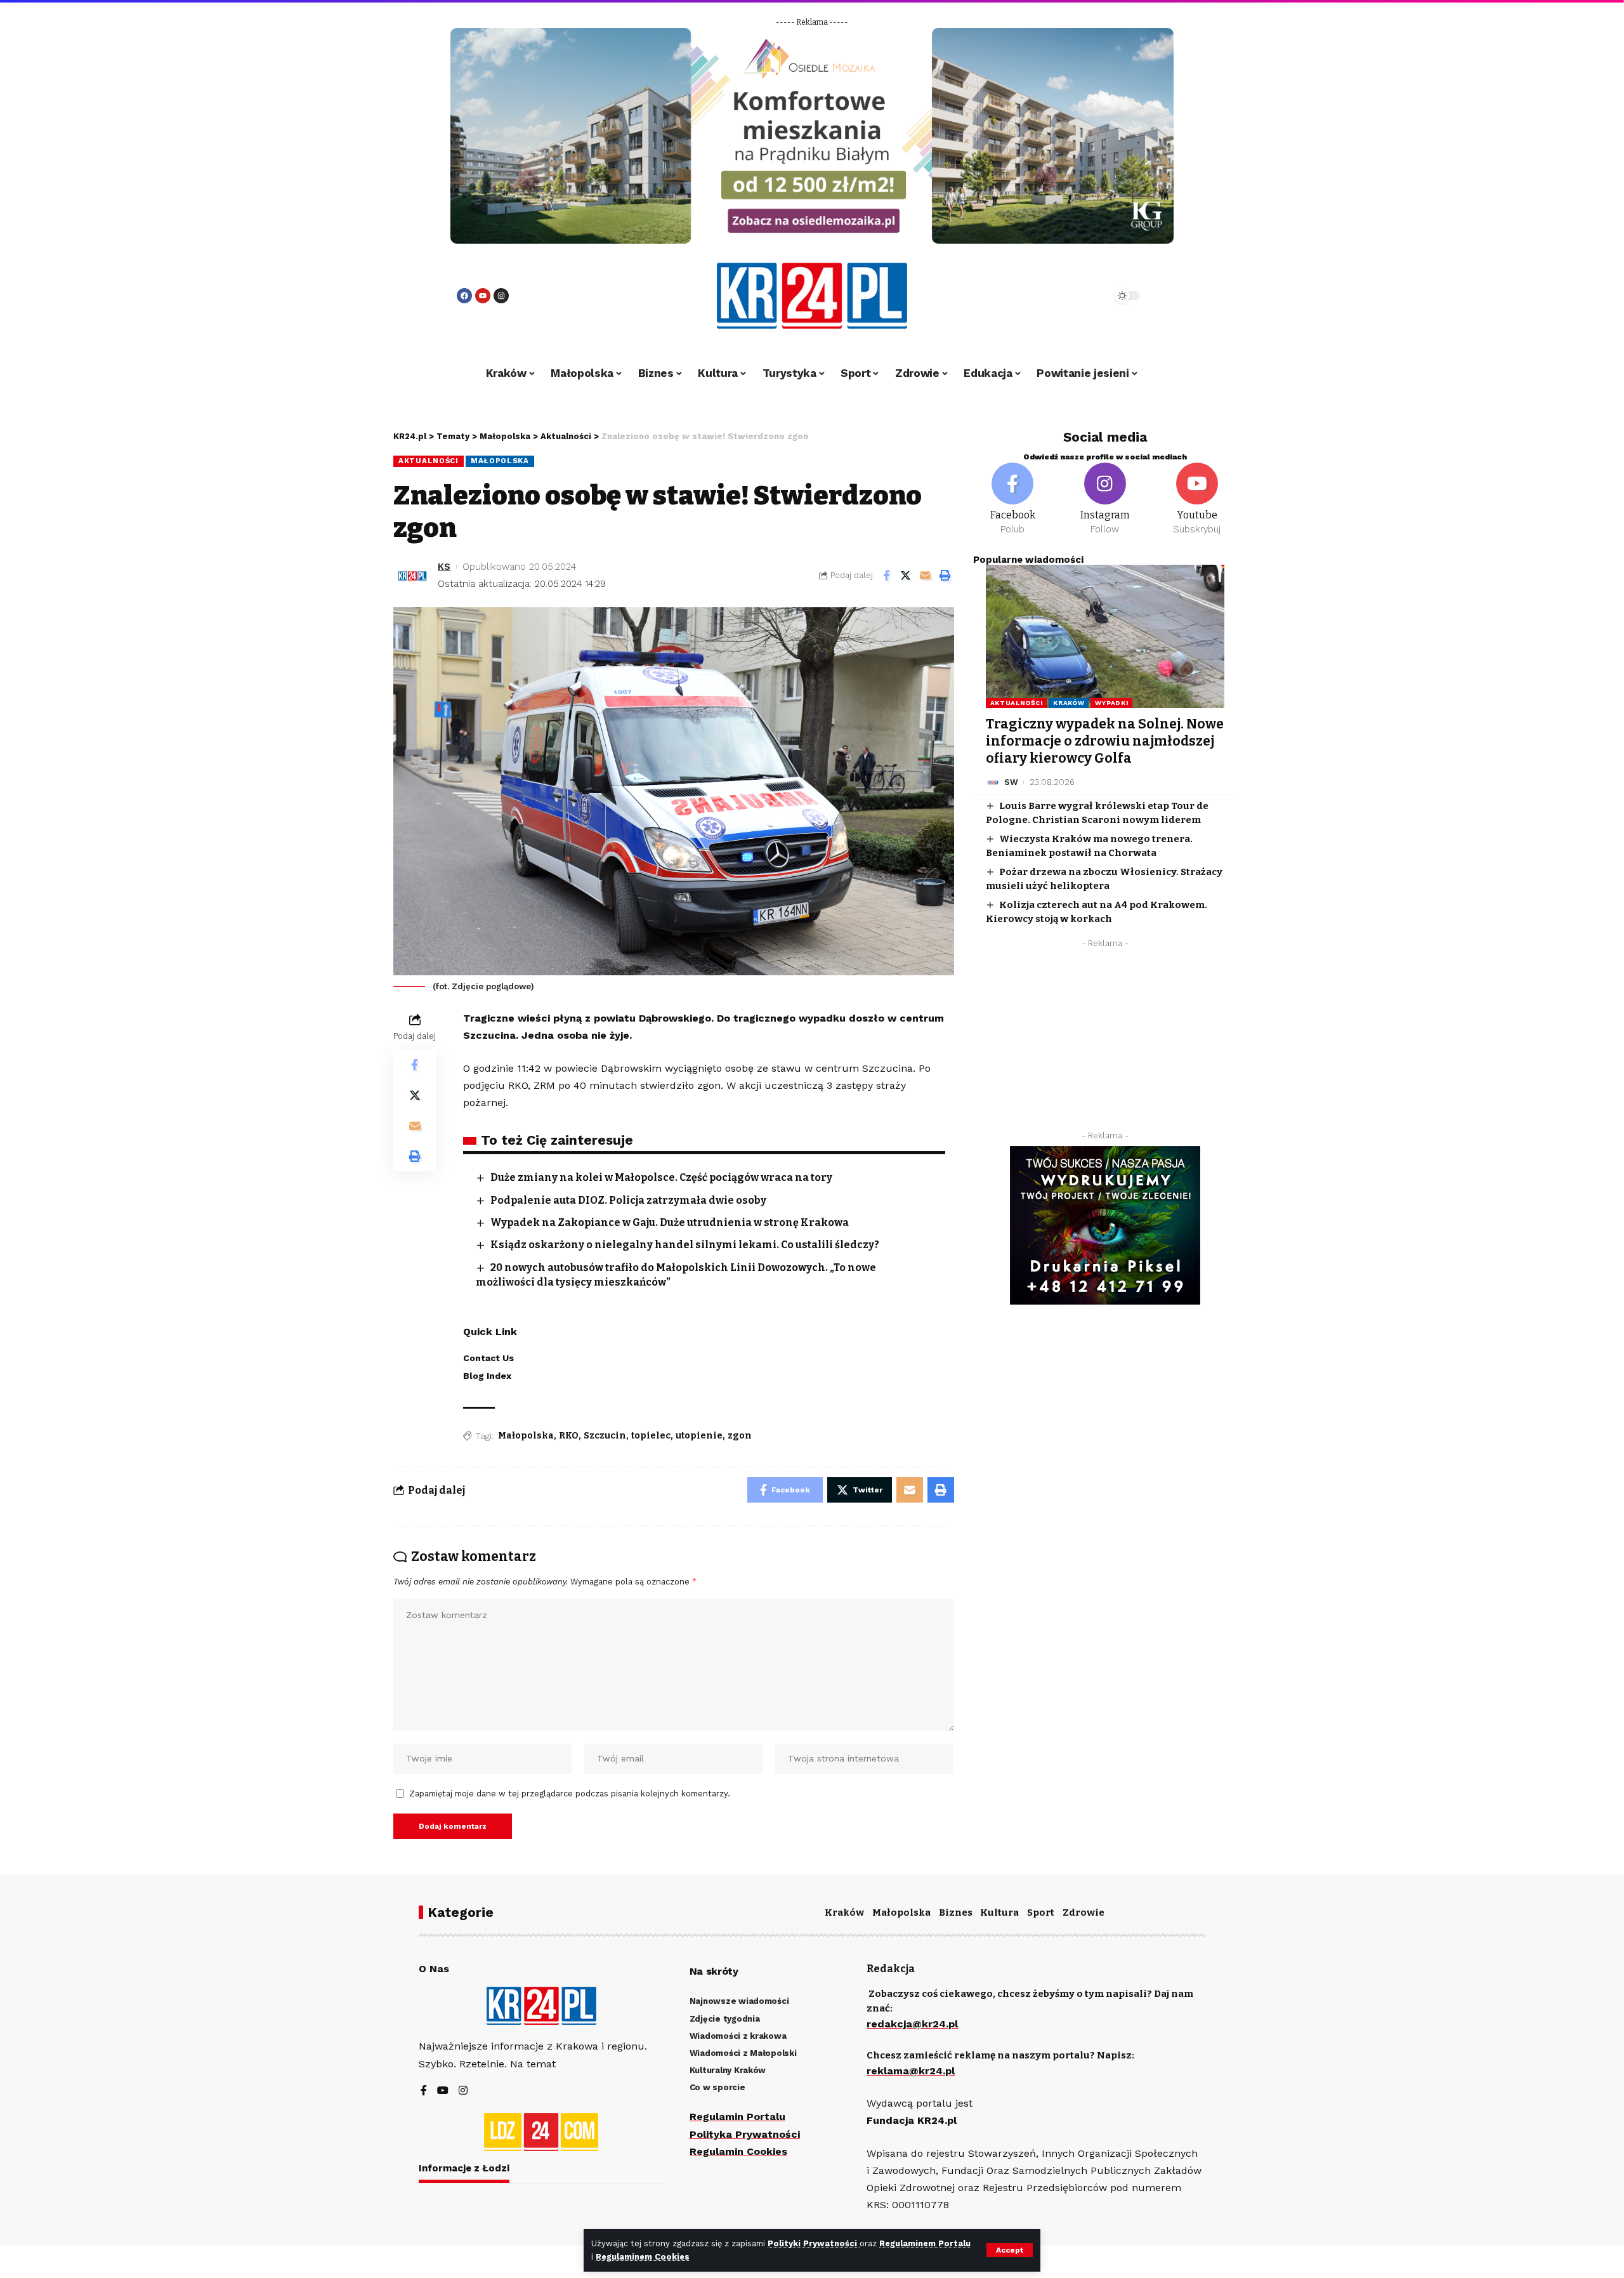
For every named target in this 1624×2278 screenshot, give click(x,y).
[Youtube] (483, 296)
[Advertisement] (1105, 1043)
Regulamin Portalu (737, 2117)
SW (1011, 782)
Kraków (1069, 703)
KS (444, 567)
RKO (569, 1436)
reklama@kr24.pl (911, 2071)
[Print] (945, 576)
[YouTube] (443, 2091)
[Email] (926, 576)
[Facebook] (464, 296)
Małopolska (500, 461)
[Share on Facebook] (886, 576)
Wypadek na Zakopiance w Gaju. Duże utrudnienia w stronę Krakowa (670, 1222)
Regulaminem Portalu (925, 2243)
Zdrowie (1084, 1913)
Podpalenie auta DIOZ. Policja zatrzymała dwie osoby (628, 1200)
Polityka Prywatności (745, 2134)
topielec (651, 1436)
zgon (740, 1436)
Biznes (956, 1913)
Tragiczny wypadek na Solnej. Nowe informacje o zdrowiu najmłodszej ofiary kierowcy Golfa (1105, 741)
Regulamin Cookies (738, 2151)
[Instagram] (501, 296)
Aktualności (429, 461)
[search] (1067, 296)
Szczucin (605, 1436)
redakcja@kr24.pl (912, 2024)
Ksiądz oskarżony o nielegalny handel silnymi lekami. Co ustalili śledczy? (685, 1245)
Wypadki (1111, 703)
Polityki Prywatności (814, 2243)
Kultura (999, 1913)
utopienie (699, 1436)
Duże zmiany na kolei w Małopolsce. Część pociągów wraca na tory (661, 1177)
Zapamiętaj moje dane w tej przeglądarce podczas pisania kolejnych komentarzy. (570, 1794)
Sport (1041, 1913)
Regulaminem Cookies (643, 2257)
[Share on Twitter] (906, 576)
